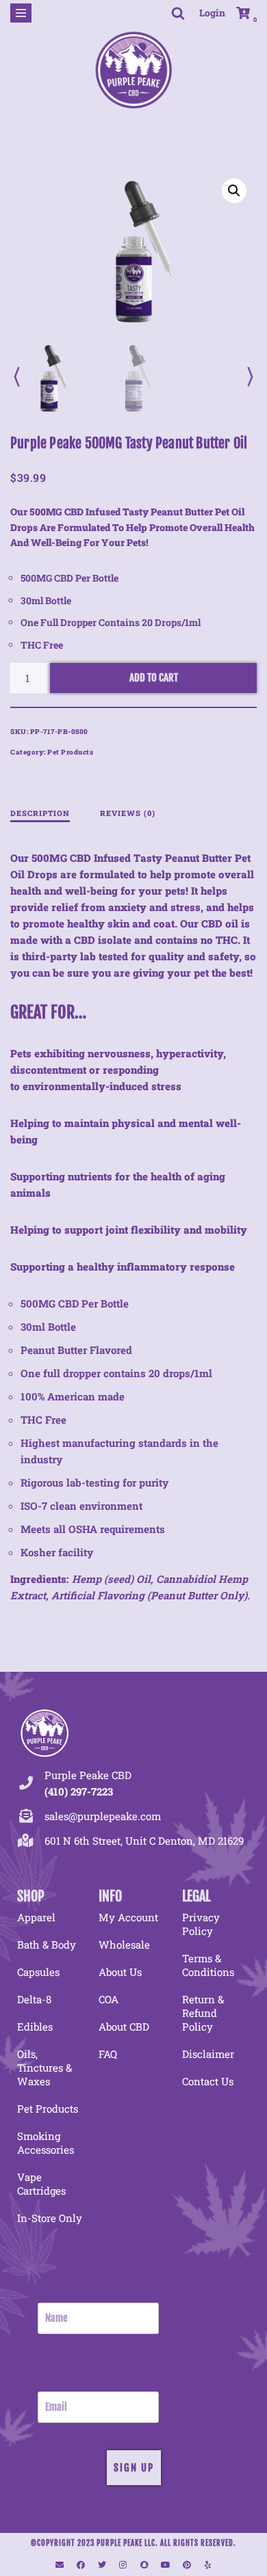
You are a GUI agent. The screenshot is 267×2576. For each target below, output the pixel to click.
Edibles (35, 2026)
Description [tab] (40, 813)
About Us (120, 1972)
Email (49, 2383)
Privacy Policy (201, 1924)
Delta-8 (34, 1999)
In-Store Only (50, 2218)
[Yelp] (208, 2565)
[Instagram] (123, 2565)
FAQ (108, 2054)
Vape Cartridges (41, 2184)
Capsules (38, 1972)
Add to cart (154, 678)
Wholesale (124, 1944)
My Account (128, 1917)
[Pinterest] (187, 2565)
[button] (234, 191)
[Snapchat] (144, 2565)
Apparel (36, 1917)
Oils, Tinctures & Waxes (44, 2067)
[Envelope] (60, 2565)
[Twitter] (102, 2565)
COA (109, 1999)
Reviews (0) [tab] (128, 813)
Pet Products (70, 752)
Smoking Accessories (46, 2143)
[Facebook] (81, 2565)
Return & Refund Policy (203, 2013)
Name (49, 2294)
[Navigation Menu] (21, 13)
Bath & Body (47, 1944)
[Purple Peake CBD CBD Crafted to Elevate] (133, 69)
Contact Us (208, 2081)
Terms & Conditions (208, 1965)
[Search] (178, 13)
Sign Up (134, 2468)
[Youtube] (166, 2565)
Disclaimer (208, 2054)
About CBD (124, 2026)
